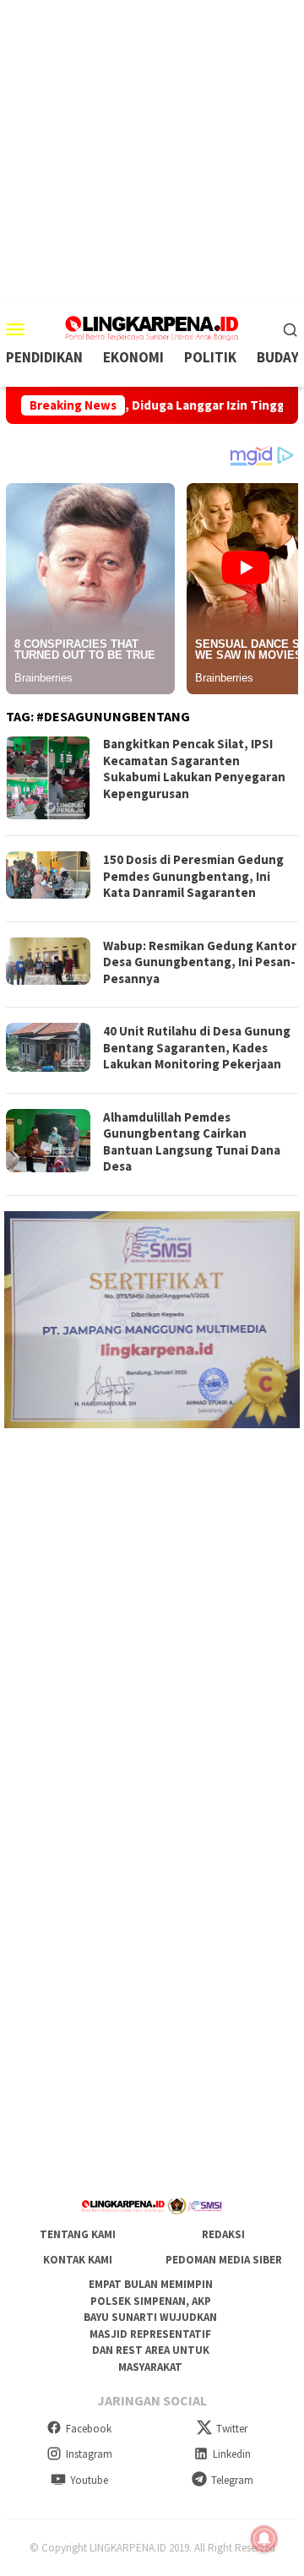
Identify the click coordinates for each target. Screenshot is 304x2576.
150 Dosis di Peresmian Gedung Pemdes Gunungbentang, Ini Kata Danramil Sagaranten (193, 876)
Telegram (232, 2480)
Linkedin (232, 2454)
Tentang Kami (78, 2234)
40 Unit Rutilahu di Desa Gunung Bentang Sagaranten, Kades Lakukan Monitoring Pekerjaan (197, 1047)
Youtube (89, 2480)
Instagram (89, 2454)
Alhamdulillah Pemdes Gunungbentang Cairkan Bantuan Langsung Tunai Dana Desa (192, 1142)
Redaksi (223, 2234)
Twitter (232, 2429)
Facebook (89, 2429)
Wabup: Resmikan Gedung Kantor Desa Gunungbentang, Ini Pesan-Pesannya (200, 962)
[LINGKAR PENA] (152, 327)
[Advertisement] (152, 152)
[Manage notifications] (264, 2539)
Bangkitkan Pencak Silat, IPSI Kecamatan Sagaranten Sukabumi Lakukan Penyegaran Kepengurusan (194, 769)
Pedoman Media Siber (224, 2260)
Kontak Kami (78, 2260)
